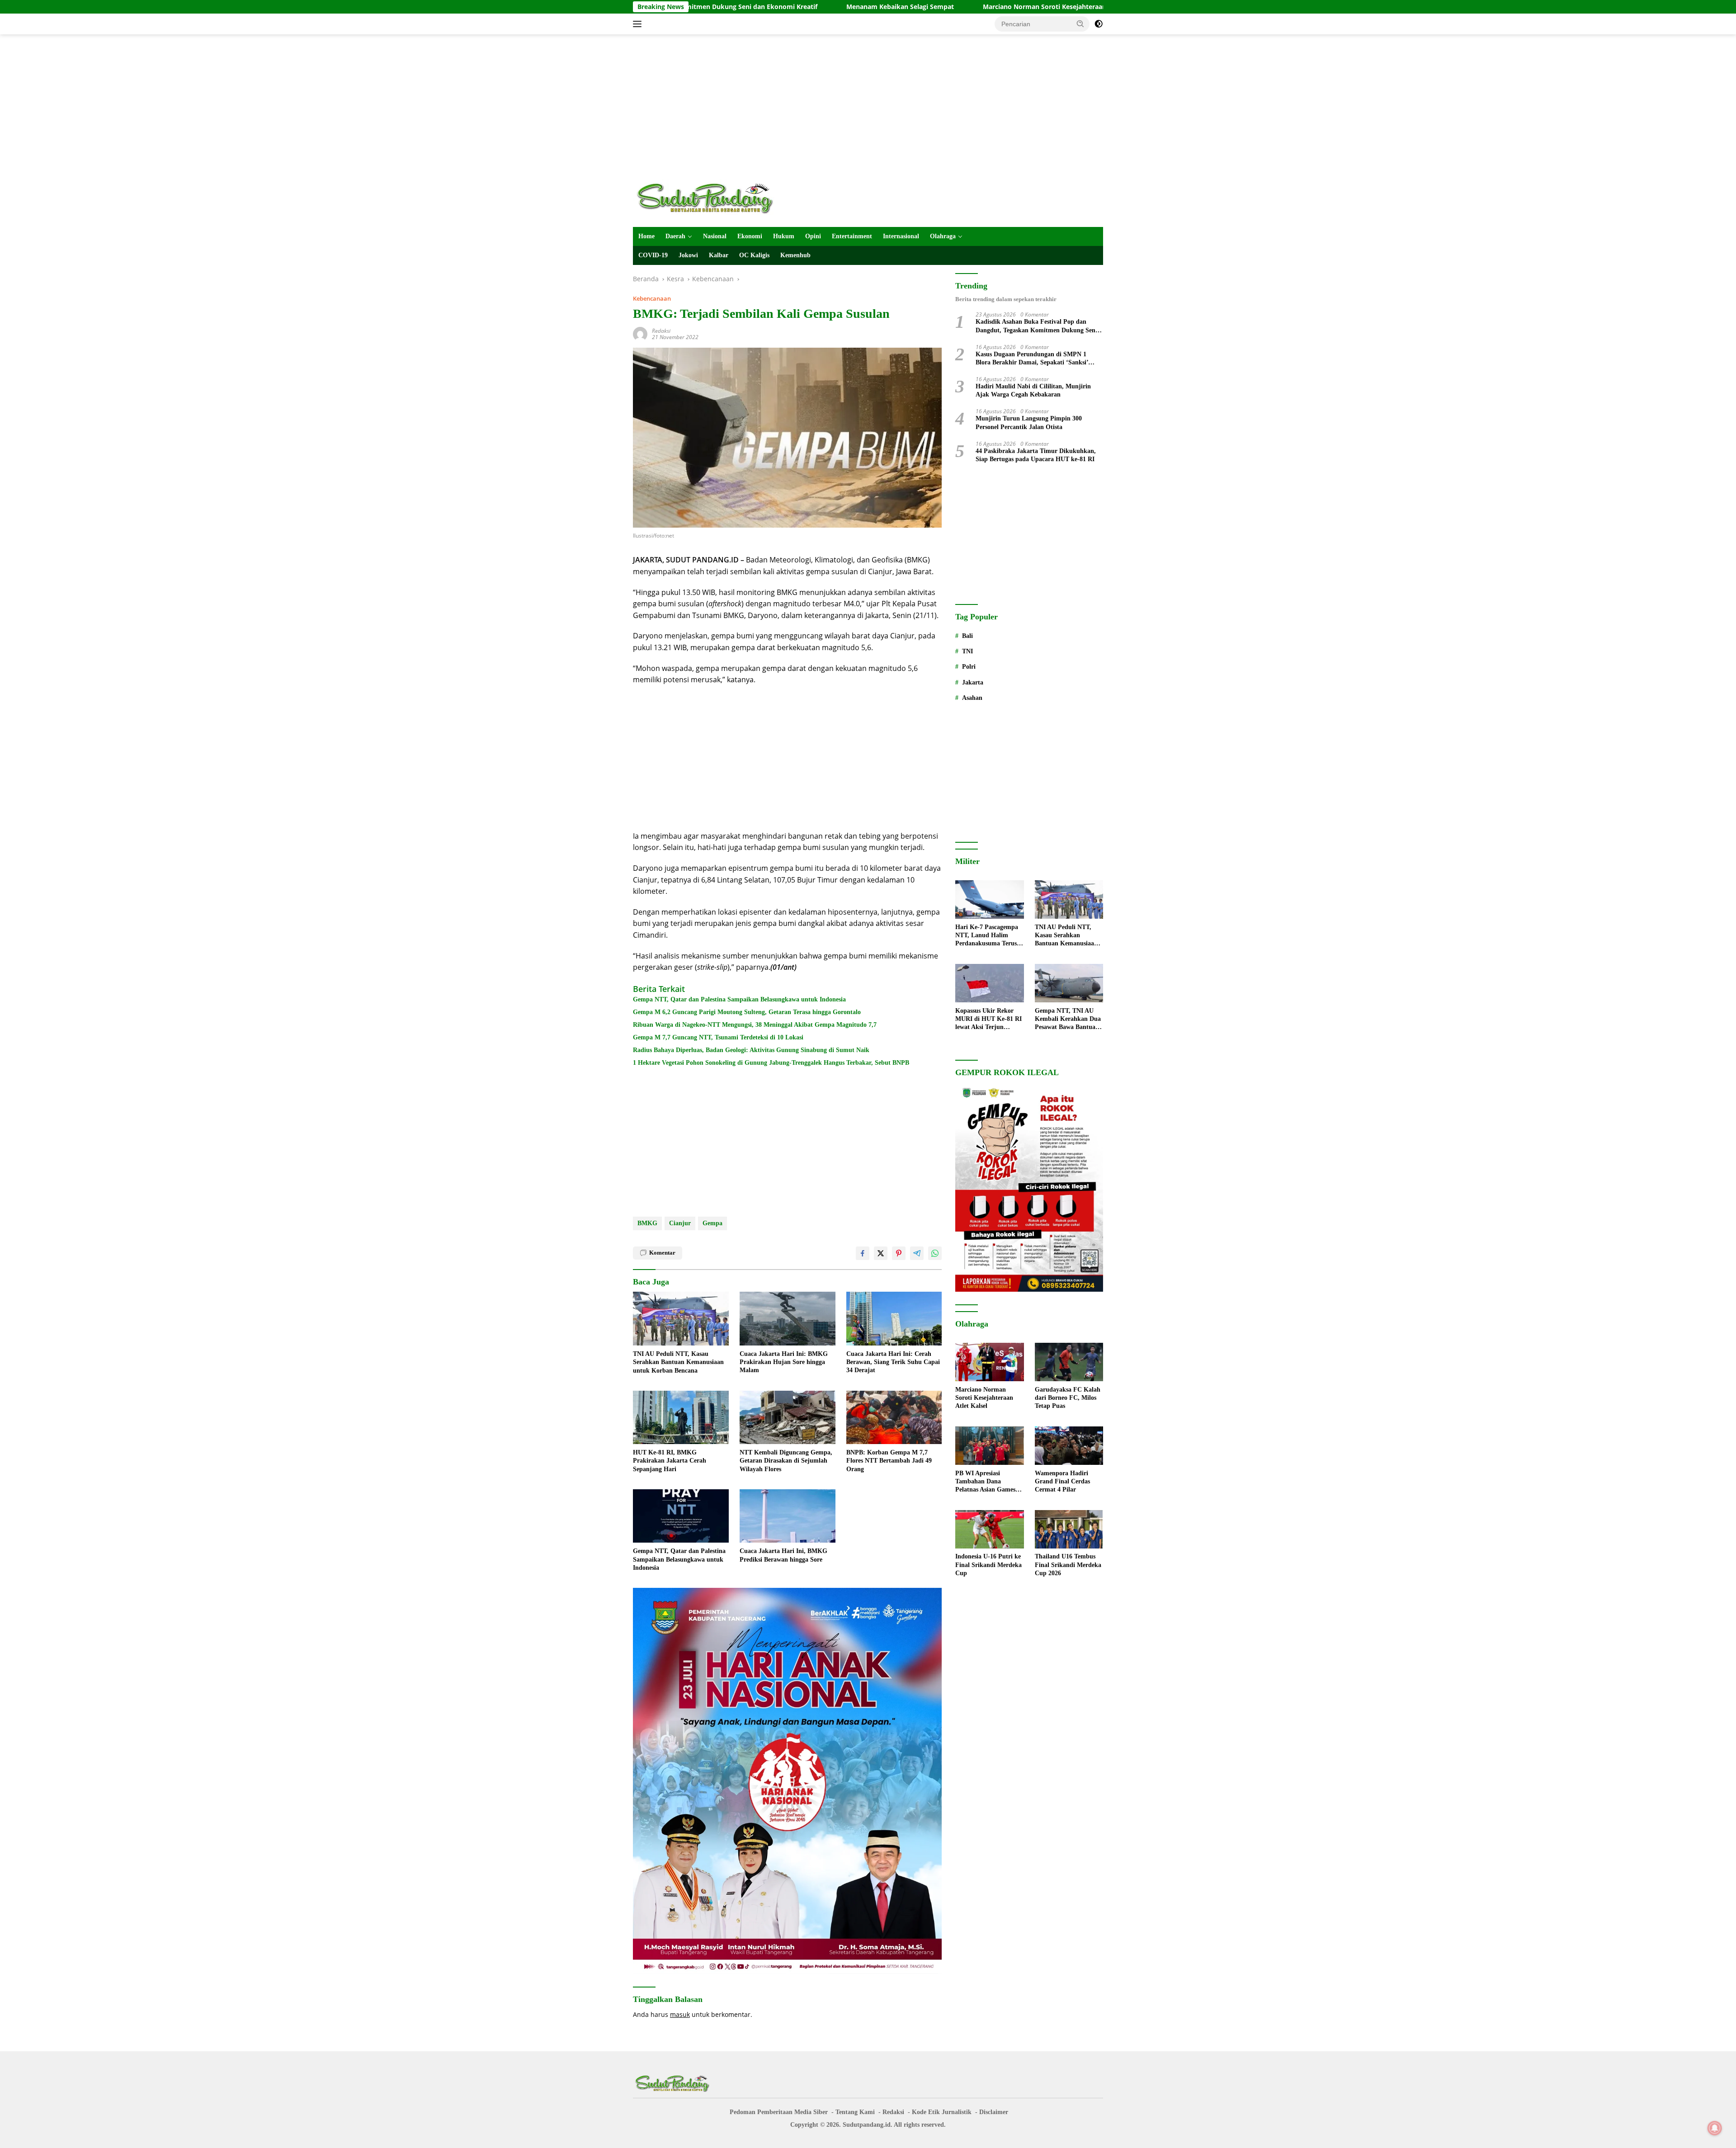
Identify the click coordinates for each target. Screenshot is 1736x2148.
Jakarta (973, 682)
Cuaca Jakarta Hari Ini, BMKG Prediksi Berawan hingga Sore (783, 1555)
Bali (967, 636)
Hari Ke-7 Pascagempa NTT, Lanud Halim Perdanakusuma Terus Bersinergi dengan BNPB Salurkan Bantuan (989, 936)
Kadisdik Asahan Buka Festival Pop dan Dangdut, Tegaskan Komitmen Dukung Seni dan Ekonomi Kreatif (1036, 327)
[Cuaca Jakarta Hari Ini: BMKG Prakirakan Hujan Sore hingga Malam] (788, 1319)
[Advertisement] (868, 107)
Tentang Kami (855, 2112)
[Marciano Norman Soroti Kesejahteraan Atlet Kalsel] (989, 1362)
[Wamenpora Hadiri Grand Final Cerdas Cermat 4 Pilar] (1069, 1446)
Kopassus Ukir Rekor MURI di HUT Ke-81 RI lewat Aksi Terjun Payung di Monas (988, 1020)
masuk (680, 2014)
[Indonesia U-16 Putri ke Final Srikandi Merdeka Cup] (989, 1529)
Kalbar (719, 255)
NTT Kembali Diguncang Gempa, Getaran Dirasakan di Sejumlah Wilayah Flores (786, 1461)
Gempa (712, 1223)
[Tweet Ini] (881, 1253)
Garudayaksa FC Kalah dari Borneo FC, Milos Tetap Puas (1068, 1398)
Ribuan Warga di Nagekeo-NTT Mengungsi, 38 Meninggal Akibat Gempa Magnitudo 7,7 (755, 1025)
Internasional (901, 236)
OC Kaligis (754, 255)
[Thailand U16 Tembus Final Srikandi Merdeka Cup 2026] (1069, 1529)
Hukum (784, 236)
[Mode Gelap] (1099, 24)
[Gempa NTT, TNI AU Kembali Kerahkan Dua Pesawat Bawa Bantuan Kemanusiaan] (1069, 983)
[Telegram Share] (917, 1253)
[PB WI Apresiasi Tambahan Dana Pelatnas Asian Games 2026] (989, 1446)
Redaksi (661, 331)
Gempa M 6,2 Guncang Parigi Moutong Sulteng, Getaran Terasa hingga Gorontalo (747, 1012)
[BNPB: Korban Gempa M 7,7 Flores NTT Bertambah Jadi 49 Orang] (894, 1418)
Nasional (715, 236)
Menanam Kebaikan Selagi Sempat (738, 7)
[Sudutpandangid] (708, 198)
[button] (1080, 24)
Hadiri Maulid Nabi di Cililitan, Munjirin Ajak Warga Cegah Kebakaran (1033, 390)
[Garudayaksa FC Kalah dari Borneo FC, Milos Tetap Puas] (1069, 1362)
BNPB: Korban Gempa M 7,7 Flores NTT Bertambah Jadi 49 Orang (889, 1461)
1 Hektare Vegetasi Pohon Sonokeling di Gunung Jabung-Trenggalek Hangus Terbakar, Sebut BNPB (771, 1063)
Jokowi (688, 255)
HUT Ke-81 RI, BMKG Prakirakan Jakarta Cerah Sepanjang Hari (670, 1461)
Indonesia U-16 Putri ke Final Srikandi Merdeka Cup (988, 1565)
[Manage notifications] (1715, 2128)
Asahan (972, 698)
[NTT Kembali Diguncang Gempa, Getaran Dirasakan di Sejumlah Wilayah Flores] (788, 1418)
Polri (969, 667)
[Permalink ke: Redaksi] (640, 333)
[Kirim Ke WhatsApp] (935, 1253)
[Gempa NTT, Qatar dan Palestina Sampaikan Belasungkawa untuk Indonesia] (681, 1516)
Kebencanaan (652, 298)
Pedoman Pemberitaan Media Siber (779, 2112)
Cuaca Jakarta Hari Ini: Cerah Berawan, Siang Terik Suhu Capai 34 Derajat (893, 1362)
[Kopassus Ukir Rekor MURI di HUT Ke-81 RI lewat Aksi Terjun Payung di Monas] (989, 983)
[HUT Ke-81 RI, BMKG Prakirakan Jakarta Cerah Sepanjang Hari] (681, 1418)
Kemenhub (795, 255)
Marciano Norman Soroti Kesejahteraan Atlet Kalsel (901, 7)
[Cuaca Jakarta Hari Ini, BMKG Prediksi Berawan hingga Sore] (788, 1516)
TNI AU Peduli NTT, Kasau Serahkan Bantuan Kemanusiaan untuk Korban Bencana (678, 1362)
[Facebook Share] (863, 1253)
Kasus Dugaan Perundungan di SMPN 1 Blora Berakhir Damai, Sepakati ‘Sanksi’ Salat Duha (1032, 359)
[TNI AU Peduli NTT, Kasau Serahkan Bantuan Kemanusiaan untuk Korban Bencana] (681, 1319)
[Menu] (639, 24)
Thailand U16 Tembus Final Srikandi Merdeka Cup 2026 (1068, 1565)
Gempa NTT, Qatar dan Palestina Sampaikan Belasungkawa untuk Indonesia (739, 999)
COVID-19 (653, 255)
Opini (813, 236)
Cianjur (680, 1223)
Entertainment (852, 236)
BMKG (647, 1223)
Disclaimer (994, 2112)
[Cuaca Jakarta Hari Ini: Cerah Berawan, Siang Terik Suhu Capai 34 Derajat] (894, 1319)
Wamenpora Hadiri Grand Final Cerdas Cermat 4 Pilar (1062, 1481)
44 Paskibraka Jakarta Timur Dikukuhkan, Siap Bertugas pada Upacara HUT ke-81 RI (1036, 455)
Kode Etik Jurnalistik (942, 2112)
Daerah (675, 236)
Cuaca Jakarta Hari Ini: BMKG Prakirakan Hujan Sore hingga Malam (784, 1362)
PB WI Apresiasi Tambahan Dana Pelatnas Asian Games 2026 (985, 1482)
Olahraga (943, 236)
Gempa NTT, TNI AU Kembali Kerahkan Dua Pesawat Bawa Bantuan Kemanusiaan (1068, 1020)
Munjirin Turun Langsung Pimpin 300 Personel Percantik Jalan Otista (1029, 423)
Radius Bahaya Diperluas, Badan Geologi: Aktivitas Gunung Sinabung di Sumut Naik (751, 1050)
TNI (967, 651)
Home (646, 236)
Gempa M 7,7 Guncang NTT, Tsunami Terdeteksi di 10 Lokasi (718, 1037)
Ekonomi (750, 236)
